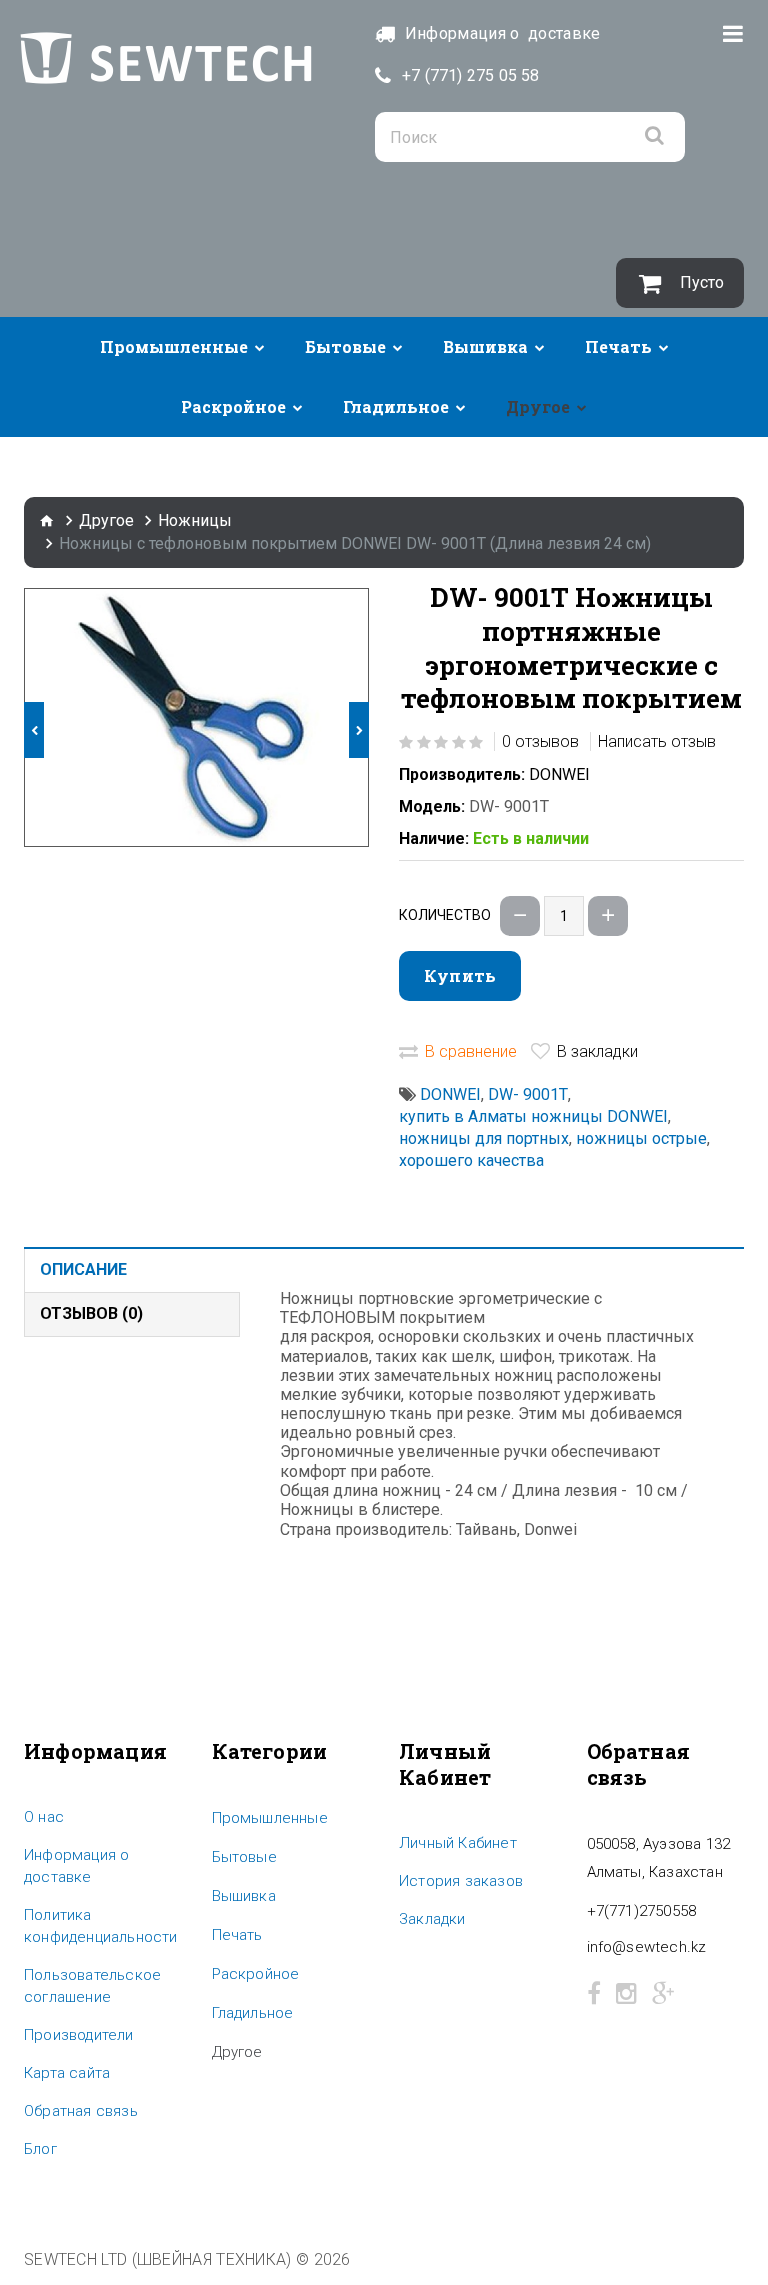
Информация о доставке (76, 1866)
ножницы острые (641, 1138)
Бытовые (345, 346)
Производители (79, 2035)
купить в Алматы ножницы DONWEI (533, 1116)
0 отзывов (540, 741)
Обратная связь (81, 2111)
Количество (445, 915)
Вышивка (485, 346)
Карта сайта (67, 2073)
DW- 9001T (528, 1094)
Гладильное (396, 406)
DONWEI (559, 774)
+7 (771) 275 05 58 (471, 75)
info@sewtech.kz (647, 1947)
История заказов (461, 1881)
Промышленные (174, 346)
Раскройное (233, 406)
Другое (538, 406)
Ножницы (195, 520)
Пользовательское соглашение (92, 1986)
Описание (83, 1269)
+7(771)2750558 (642, 1911)
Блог (40, 2149)
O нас (44, 1817)
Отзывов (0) (91, 1313)
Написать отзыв (657, 741)
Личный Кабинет (458, 1843)
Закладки (432, 1919)
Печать (618, 346)
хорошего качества (471, 1160)
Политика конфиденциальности (101, 1926)
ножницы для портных (484, 1138)
